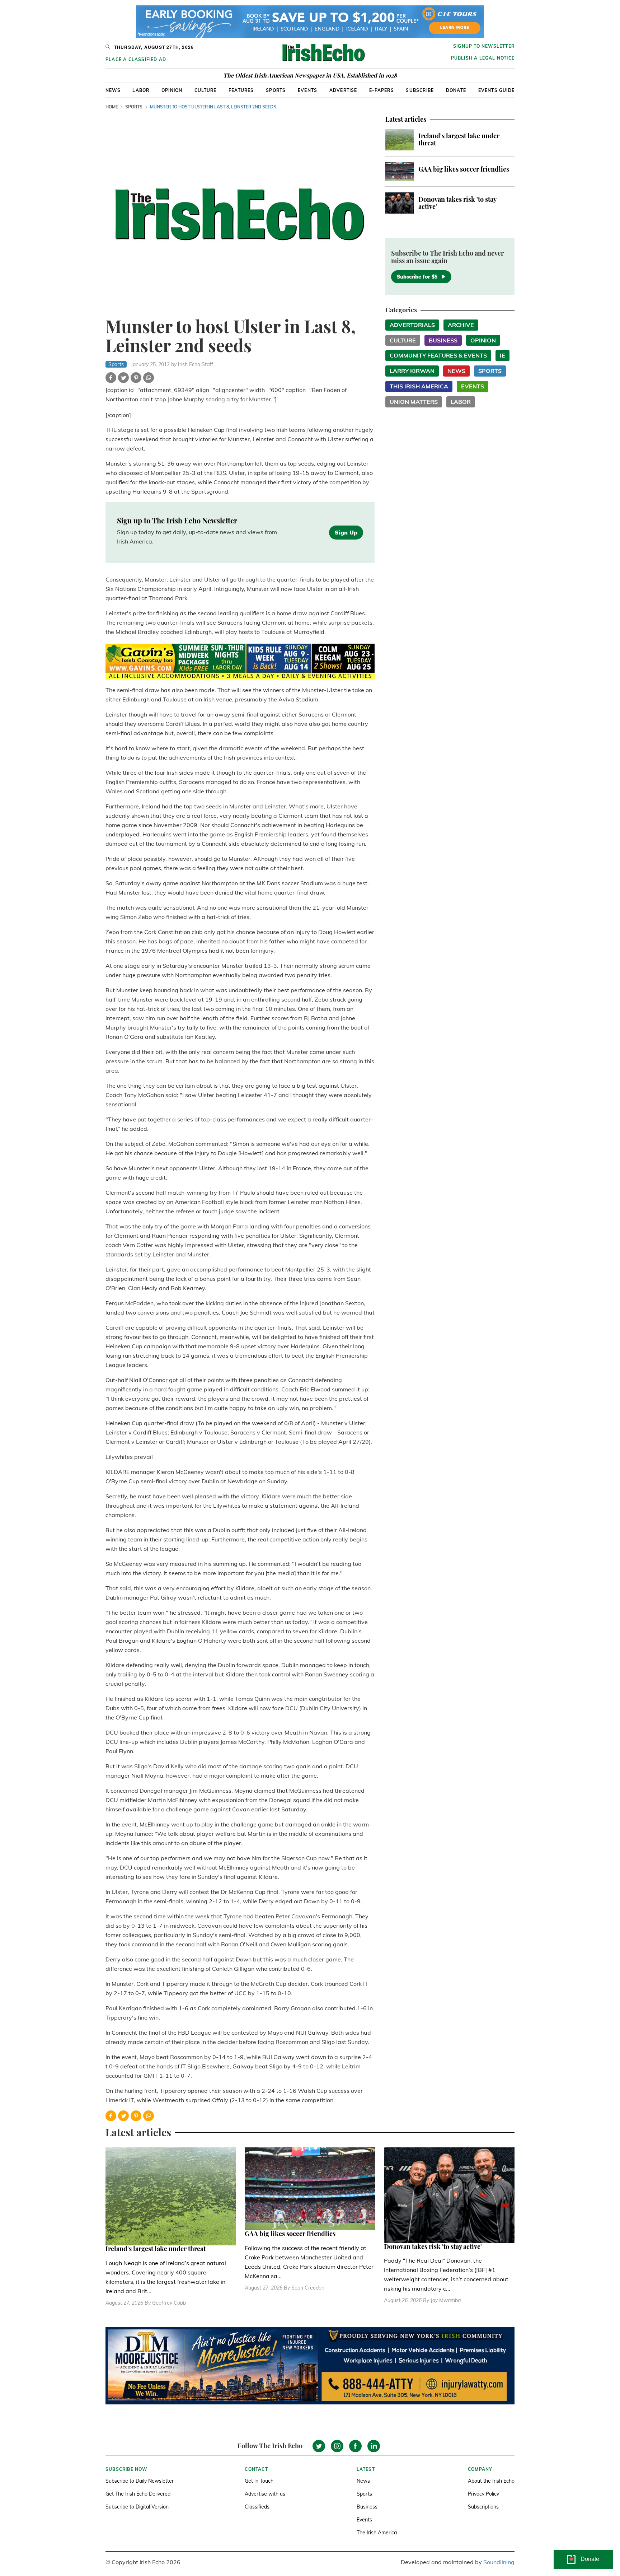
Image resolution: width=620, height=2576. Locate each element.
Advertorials (412, 325)
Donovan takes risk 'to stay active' (457, 203)
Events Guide (496, 90)
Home (112, 107)
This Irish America (419, 386)
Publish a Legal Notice (483, 58)
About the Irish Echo (491, 2481)
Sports (276, 90)
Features (241, 90)
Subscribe (420, 90)
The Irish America (377, 2533)
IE (502, 355)
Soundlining (499, 2562)
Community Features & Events (438, 355)
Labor (141, 90)
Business (443, 340)
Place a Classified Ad (136, 59)
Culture (205, 90)
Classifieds (257, 2507)
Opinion (172, 90)
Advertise (343, 90)
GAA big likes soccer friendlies (464, 169)
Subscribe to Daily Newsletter (140, 2481)
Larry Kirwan (412, 371)
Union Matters (414, 402)
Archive (461, 325)
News (113, 90)
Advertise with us (265, 2494)
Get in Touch (259, 2481)
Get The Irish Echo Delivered (138, 2494)
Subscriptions (483, 2507)
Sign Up (346, 532)
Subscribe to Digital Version (137, 2507)
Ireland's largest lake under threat (459, 139)
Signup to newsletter (484, 46)
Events (307, 90)
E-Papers (382, 90)
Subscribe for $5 (417, 277)
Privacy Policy (483, 2494)
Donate (456, 90)
